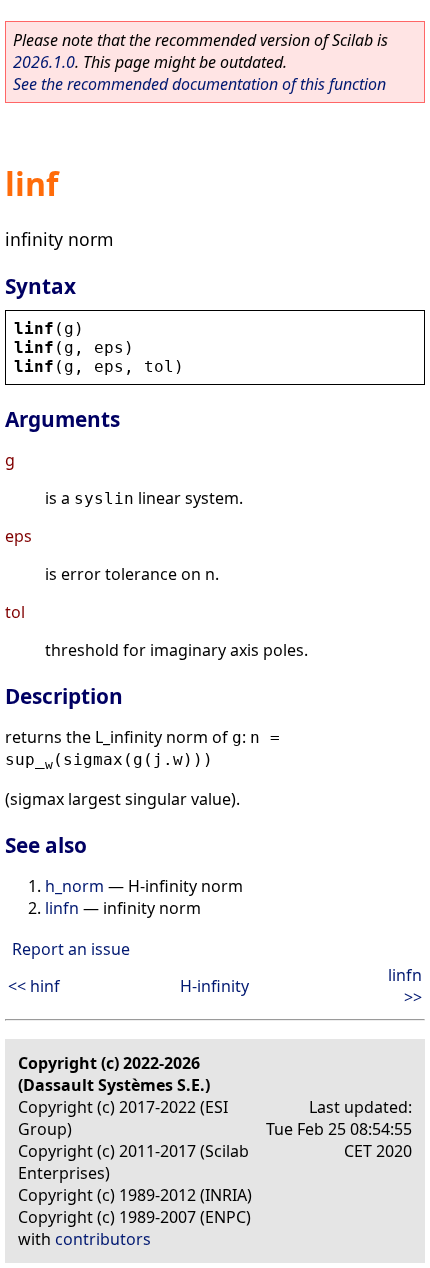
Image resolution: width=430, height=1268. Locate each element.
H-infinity (214, 986)
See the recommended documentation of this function (199, 84)
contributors (103, 1239)
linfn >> (405, 986)
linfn (62, 908)
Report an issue (71, 949)
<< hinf (34, 986)
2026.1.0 (44, 62)
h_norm (74, 886)
